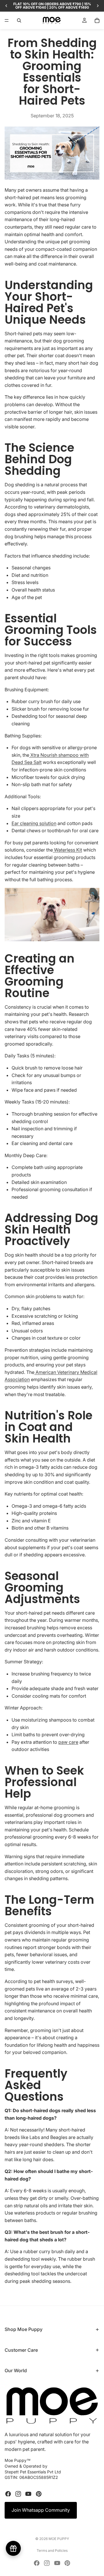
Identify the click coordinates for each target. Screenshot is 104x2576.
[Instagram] (18, 2494)
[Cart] (97, 20)
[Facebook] (8, 2494)
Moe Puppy (59, 2539)
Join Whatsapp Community (41, 2510)
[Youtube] (28, 2494)
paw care (68, 1742)
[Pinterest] (39, 2494)
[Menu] (7, 20)
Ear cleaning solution (34, 823)
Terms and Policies (52, 2550)
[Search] (19, 20)
